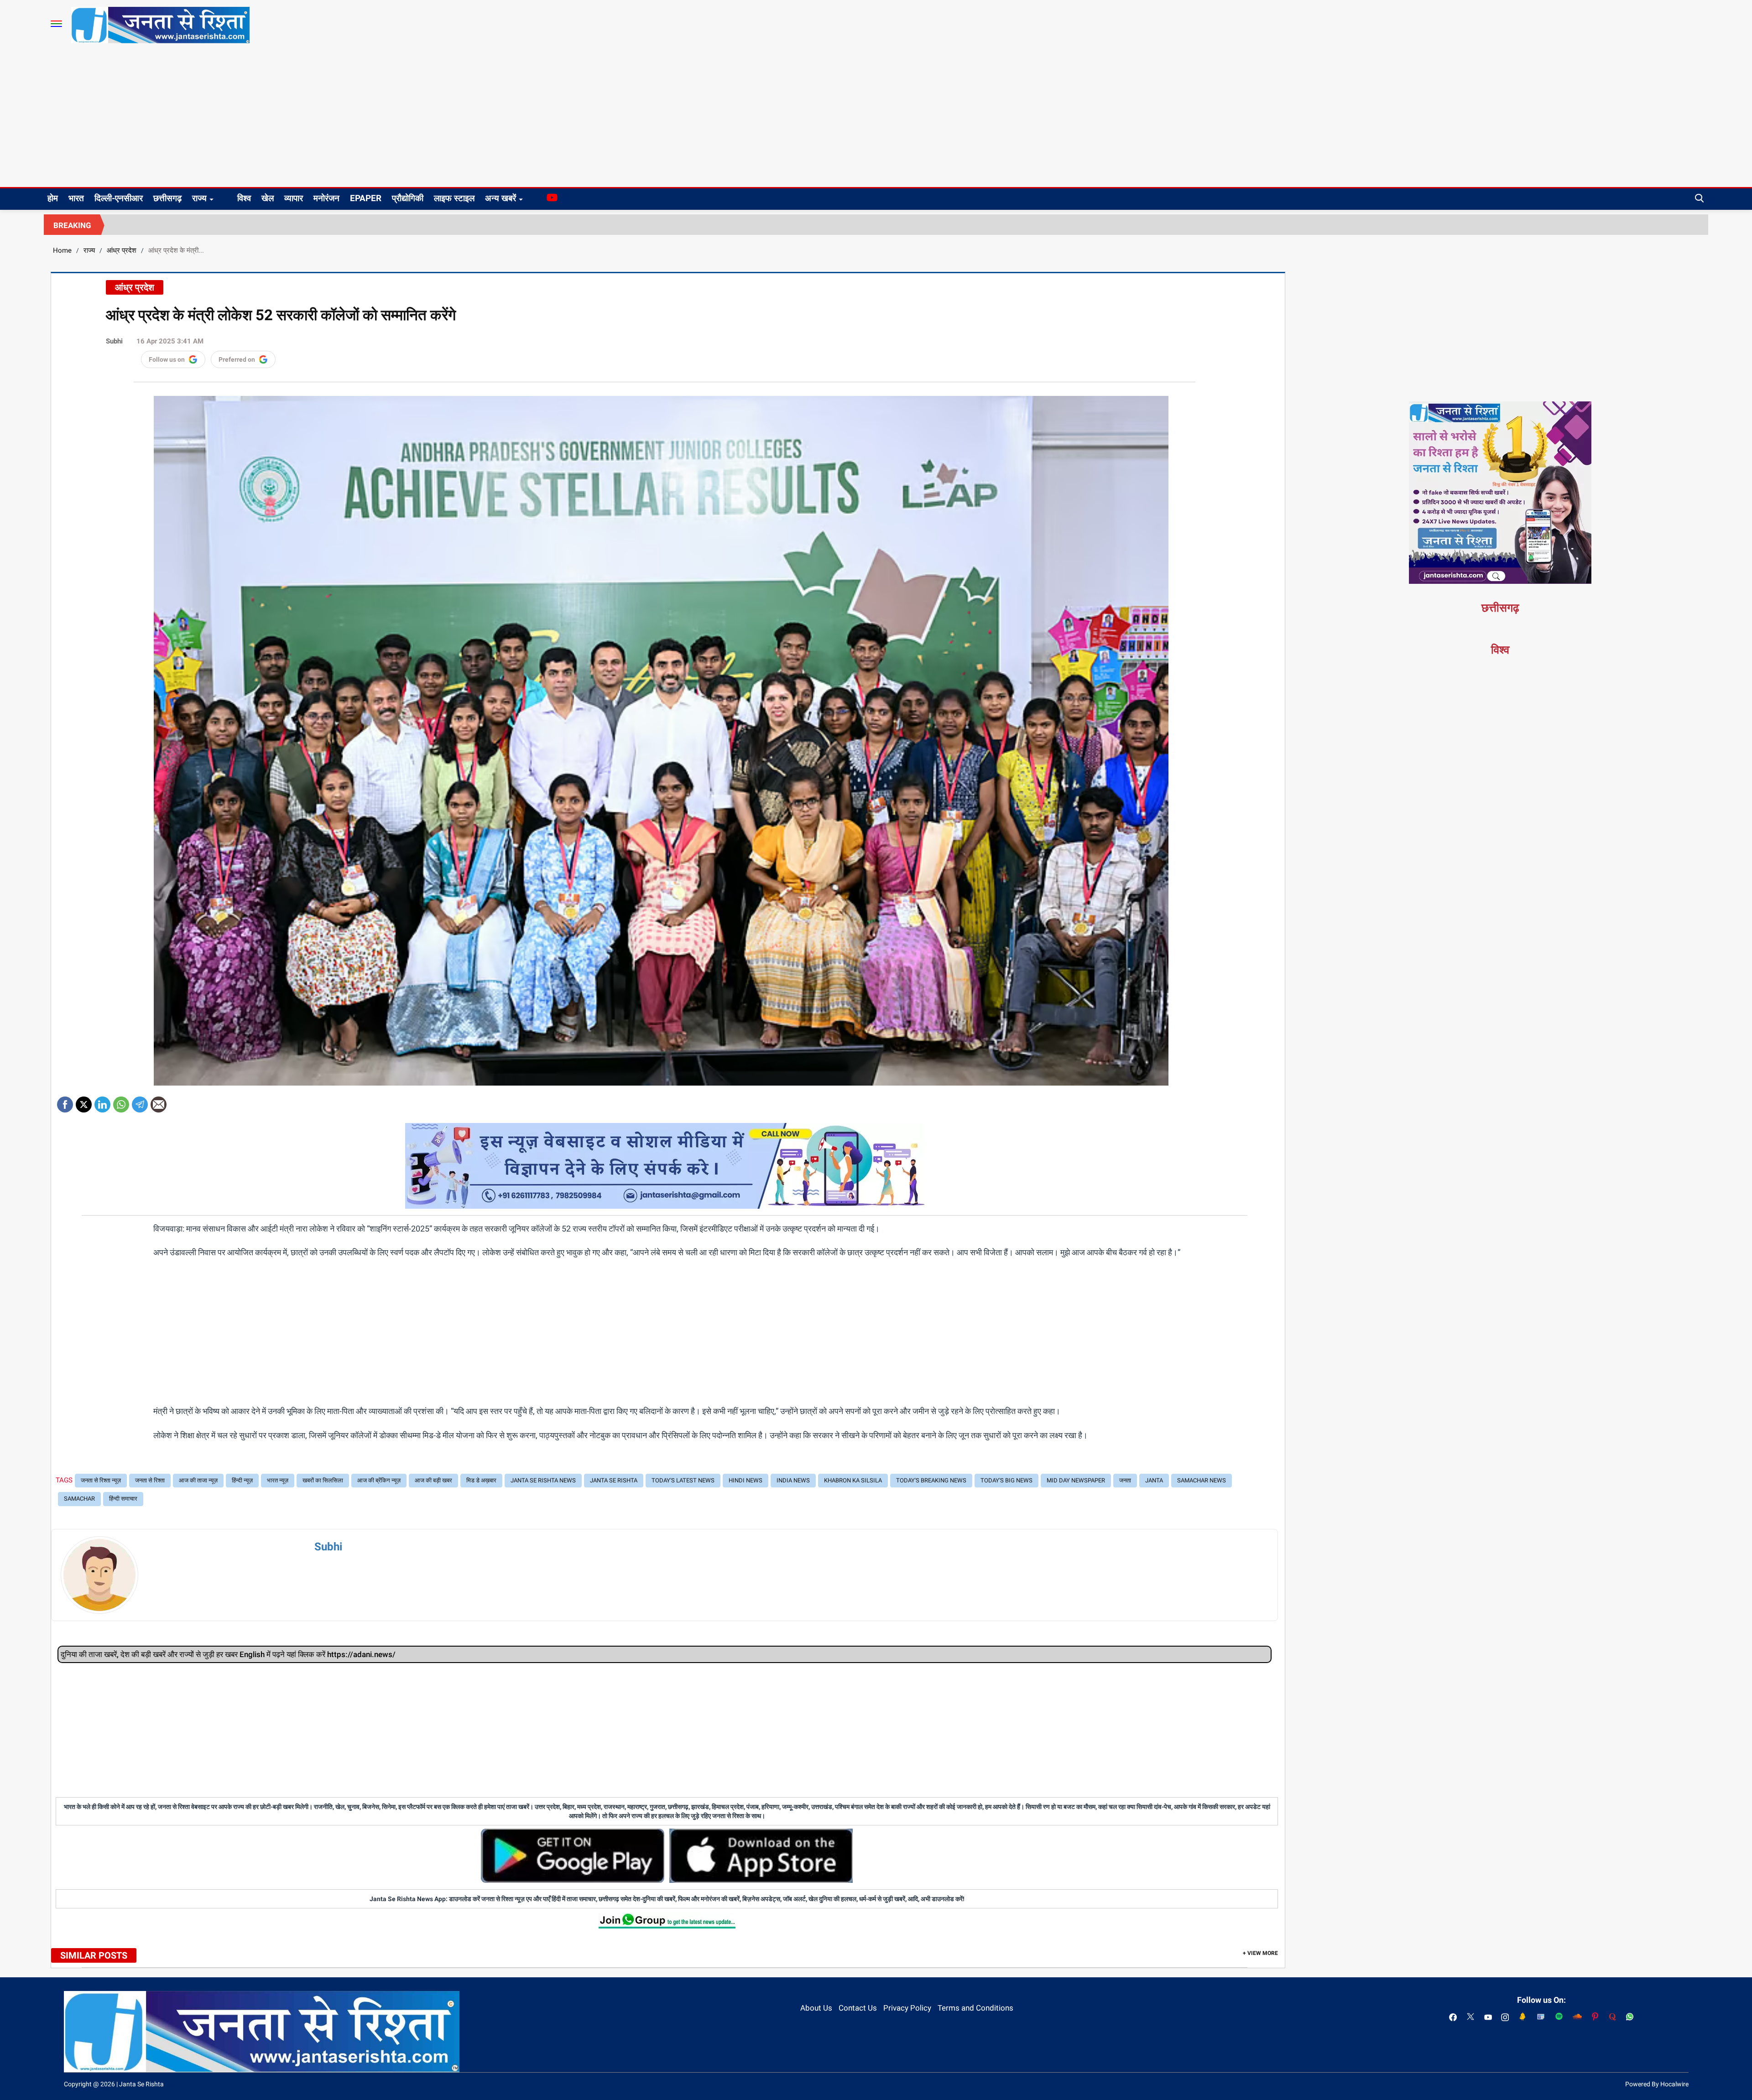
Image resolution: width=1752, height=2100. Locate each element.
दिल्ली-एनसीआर (119, 198)
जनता (1125, 1480)
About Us (816, 2008)
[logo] (160, 25)
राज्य (199, 198)
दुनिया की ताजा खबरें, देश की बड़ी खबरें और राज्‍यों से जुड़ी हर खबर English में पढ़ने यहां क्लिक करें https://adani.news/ (228, 1654)
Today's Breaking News (931, 1480)
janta (1154, 1480)
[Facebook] (65, 1101)
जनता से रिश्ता (150, 1480)
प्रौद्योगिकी (408, 198)
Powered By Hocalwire (1657, 2084)
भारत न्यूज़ (278, 1480)
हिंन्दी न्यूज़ (242, 1480)
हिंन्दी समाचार (123, 1499)
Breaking (72, 225)
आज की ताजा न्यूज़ (198, 1480)
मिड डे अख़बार (481, 1480)
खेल (268, 198)
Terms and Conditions (975, 2008)
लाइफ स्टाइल (454, 198)
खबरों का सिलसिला (323, 1480)
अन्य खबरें (501, 198)
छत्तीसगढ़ (167, 198)
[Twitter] (84, 1101)
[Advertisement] (876, 119)
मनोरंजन (326, 198)
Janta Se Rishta (614, 1480)
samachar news (1202, 1480)
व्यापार (294, 198)
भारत (76, 198)
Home (62, 250)
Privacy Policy (907, 2008)
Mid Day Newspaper (1076, 1480)
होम (53, 198)
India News (793, 1480)
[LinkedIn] (102, 1101)
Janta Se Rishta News (543, 1480)
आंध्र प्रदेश (122, 250)
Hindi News (746, 1480)
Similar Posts (94, 1955)
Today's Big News (1006, 1480)
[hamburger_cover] (56, 24)
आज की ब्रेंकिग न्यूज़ (379, 1480)
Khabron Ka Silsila (853, 1480)
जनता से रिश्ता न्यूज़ (101, 1480)
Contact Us (858, 2008)
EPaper (366, 198)
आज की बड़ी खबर (433, 1480)
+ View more (1260, 1953)
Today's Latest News (683, 1480)
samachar (79, 1499)
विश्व (244, 198)
